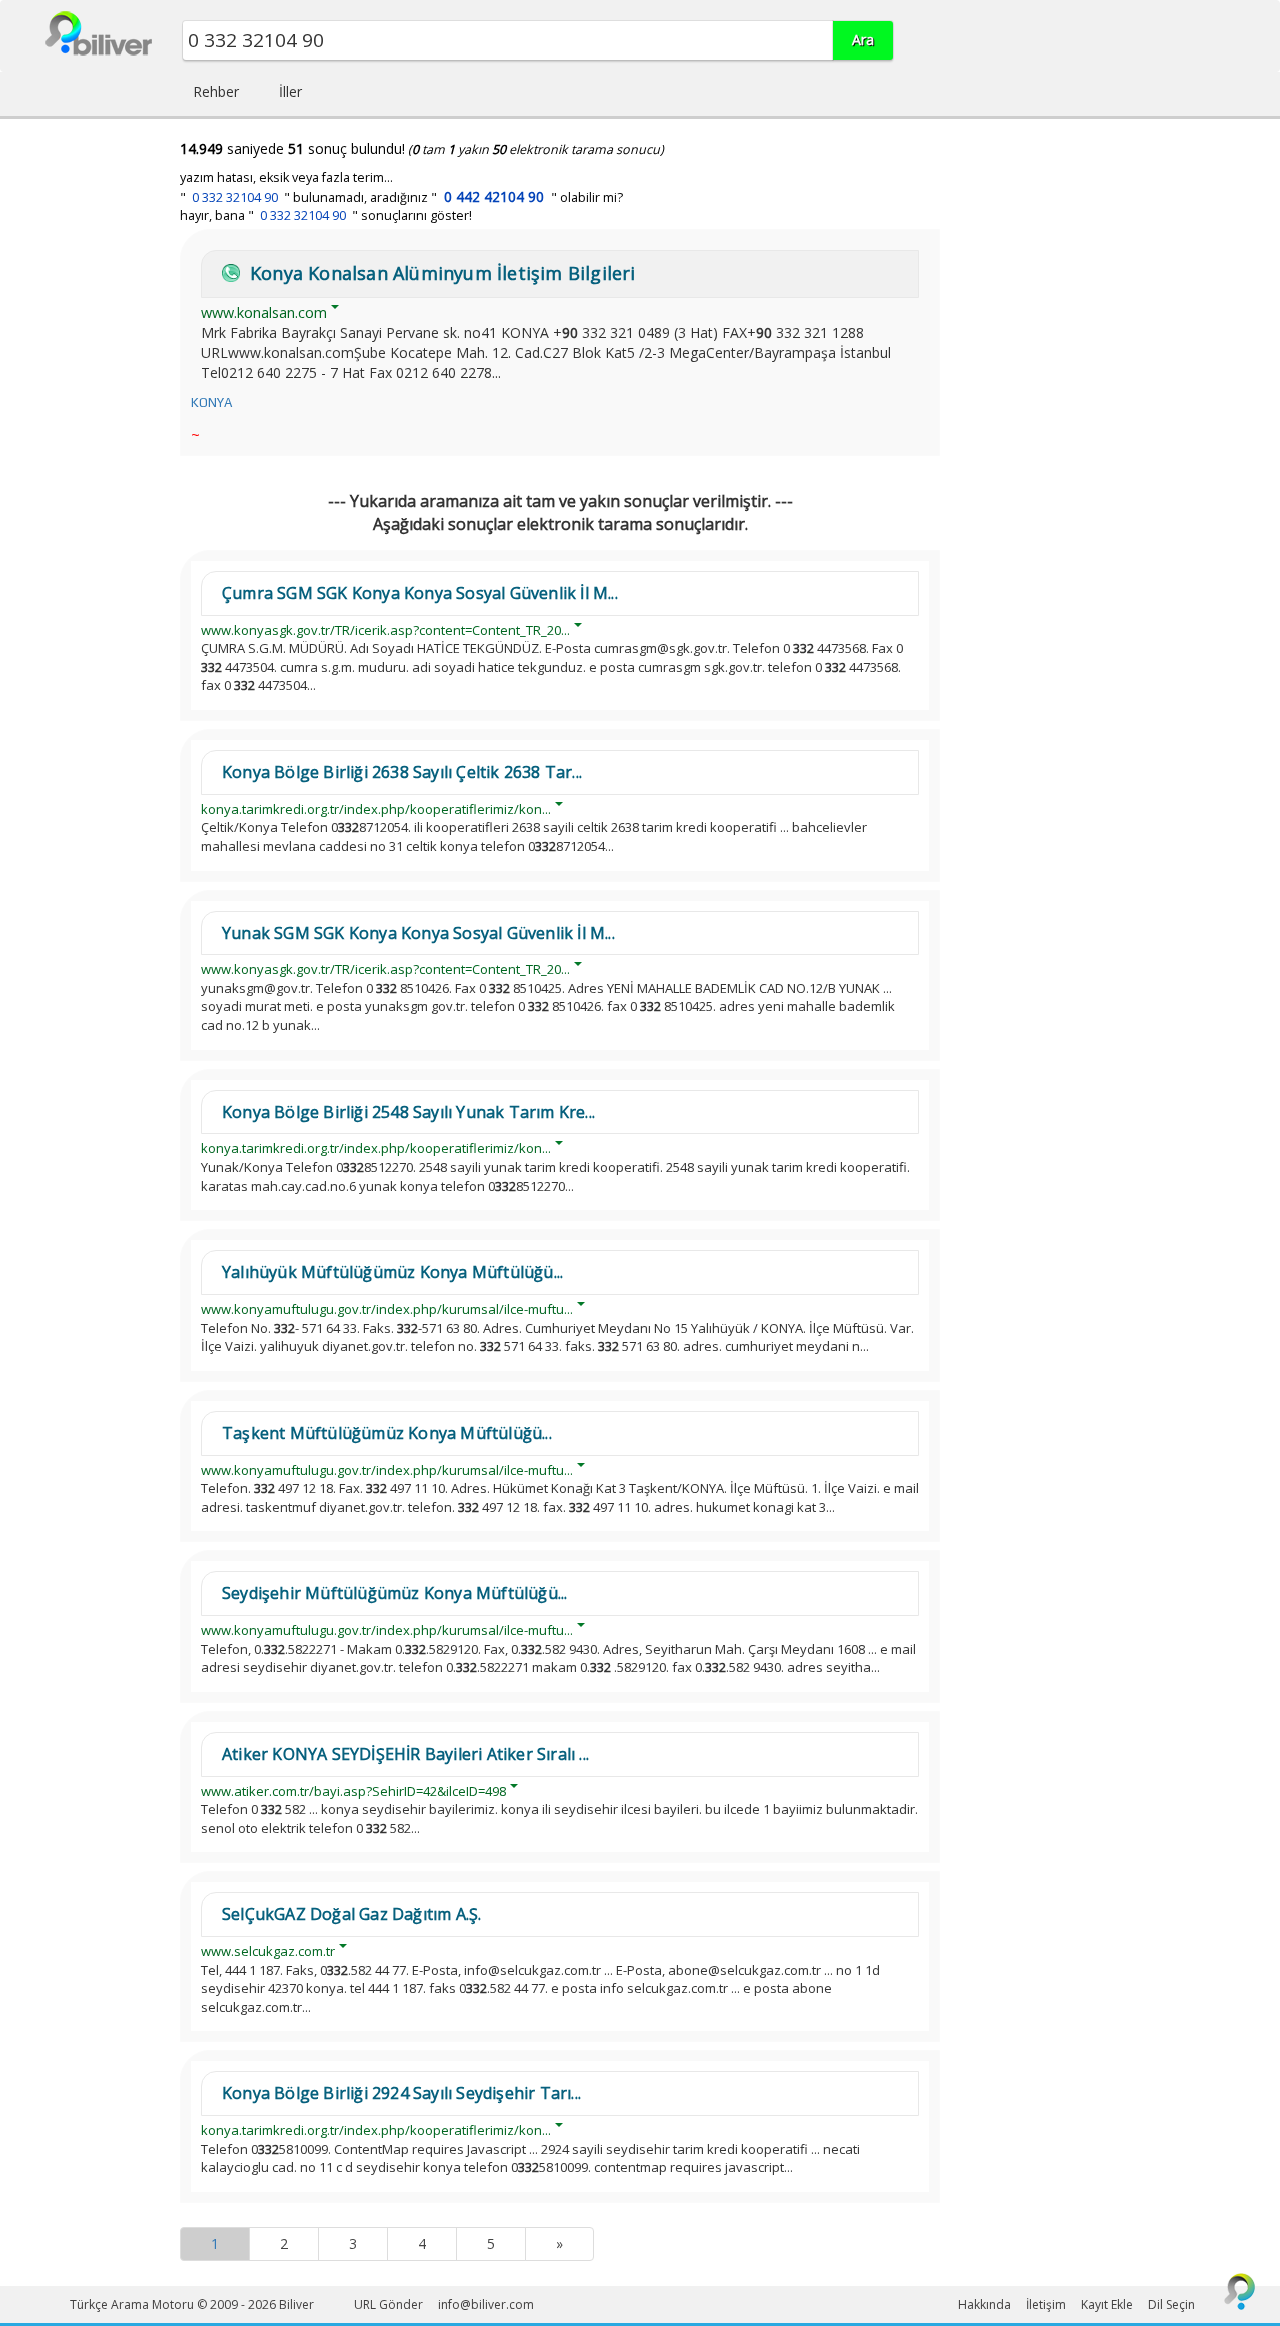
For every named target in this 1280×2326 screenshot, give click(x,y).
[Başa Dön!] (1240, 2291)
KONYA (211, 402)
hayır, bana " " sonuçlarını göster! (326, 215)
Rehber (216, 91)
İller (290, 91)
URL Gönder (388, 2304)
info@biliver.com (486, 2304)
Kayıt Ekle (1107, 2304)
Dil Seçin (1171, 2304)
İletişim (1046, 2304)
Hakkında (984, 2304)
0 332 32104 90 (235, 197)
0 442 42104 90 (494, 196)
